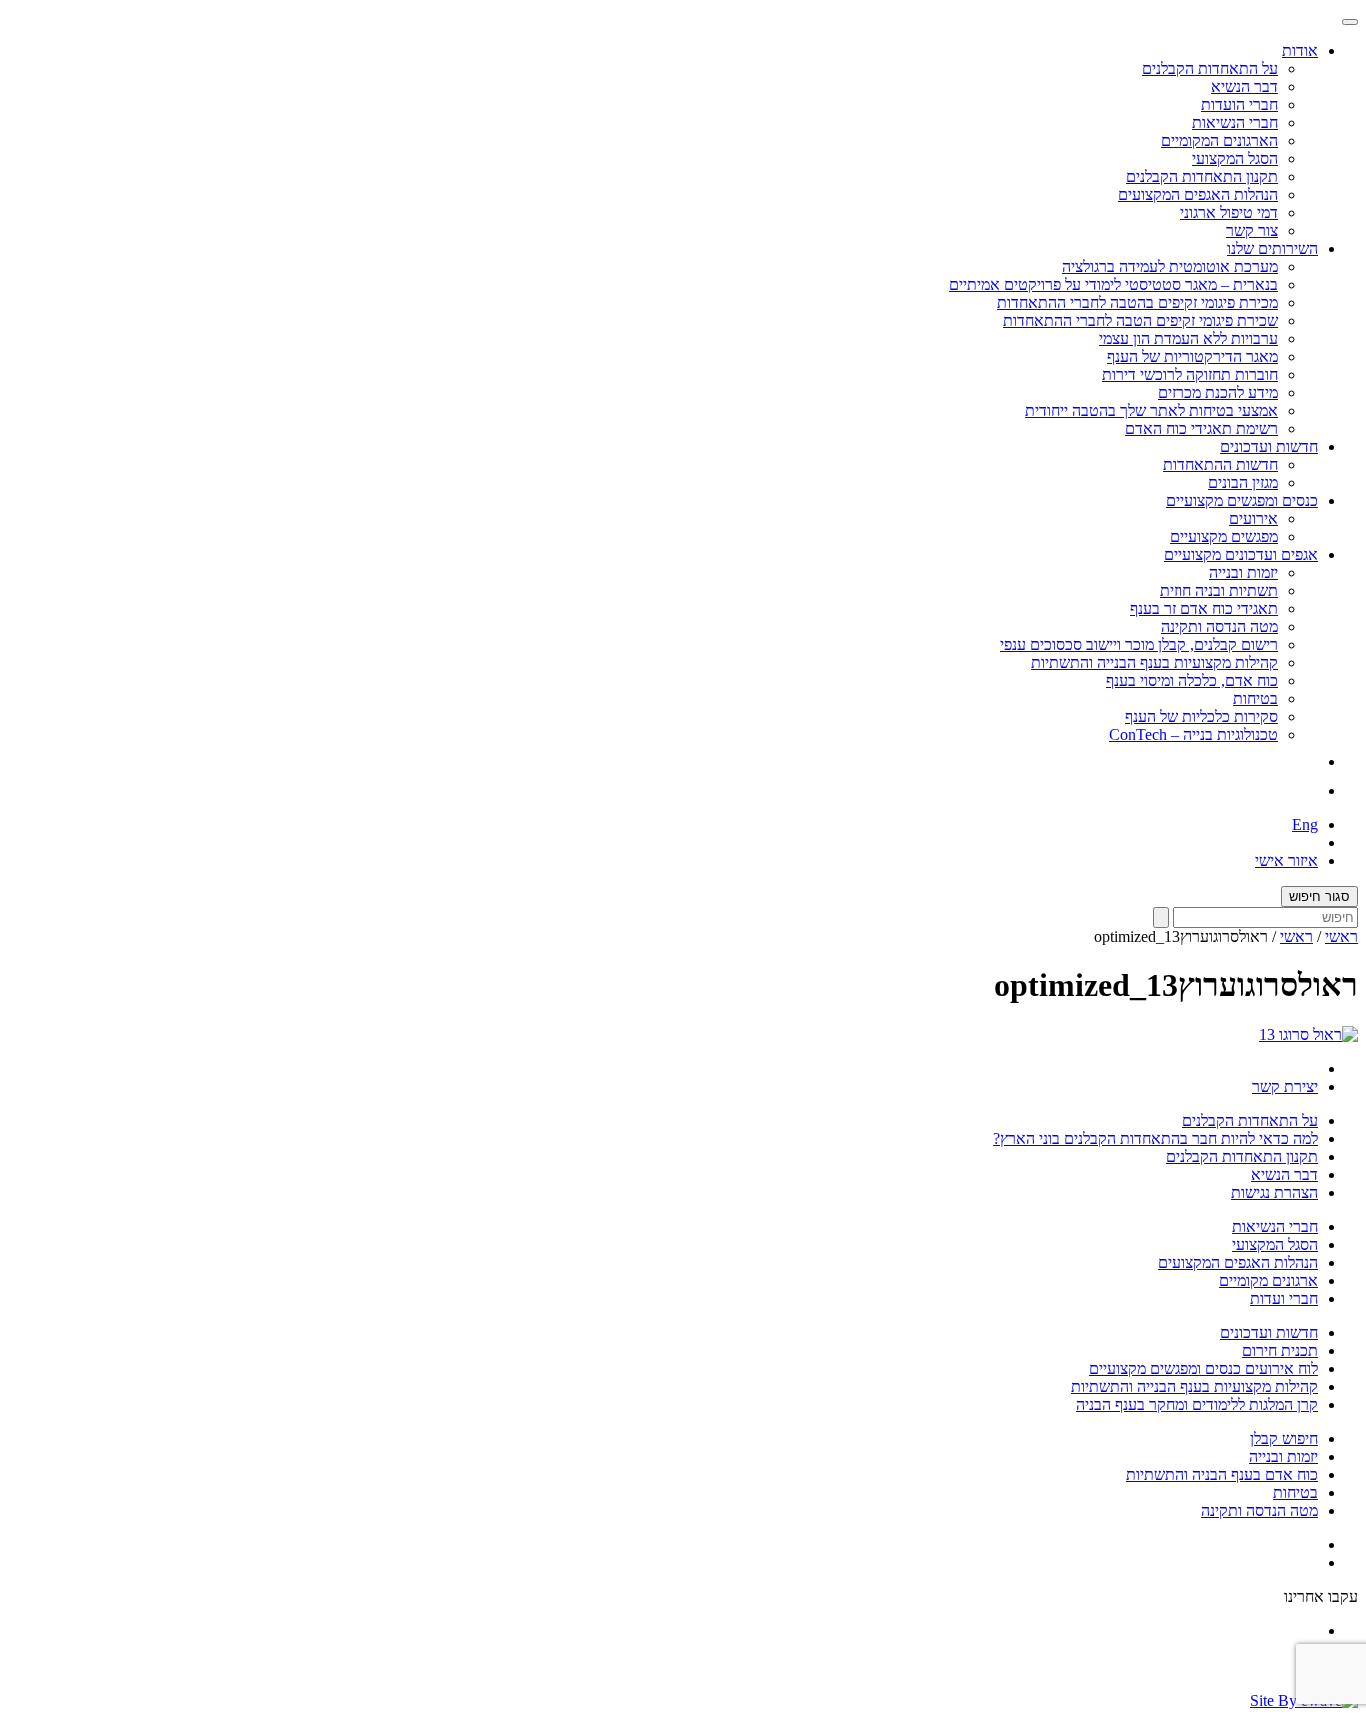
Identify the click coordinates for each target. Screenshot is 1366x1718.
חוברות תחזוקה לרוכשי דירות (1190, 374)
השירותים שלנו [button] (1272, 248)
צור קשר (1252, 230)
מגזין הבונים (1243, 482)
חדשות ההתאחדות (1220, 464)
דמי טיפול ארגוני (1229, 212)
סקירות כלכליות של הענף (1201, 716)
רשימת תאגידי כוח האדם (1201, 428)
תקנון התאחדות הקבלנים (1202, 176)
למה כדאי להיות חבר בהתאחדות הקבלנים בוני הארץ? (1155, 1138)
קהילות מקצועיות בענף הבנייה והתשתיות (1154, 662)
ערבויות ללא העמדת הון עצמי (1188, 338)
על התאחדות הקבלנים (1210, 68)
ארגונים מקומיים (1268, 1280)
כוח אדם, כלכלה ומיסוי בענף (1192, 680)
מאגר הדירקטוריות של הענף (1192, 356)
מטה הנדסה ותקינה (1219, 626)
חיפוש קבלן (1284, 1438)
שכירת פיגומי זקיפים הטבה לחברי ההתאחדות (1140, 320)
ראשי (1341, 936)
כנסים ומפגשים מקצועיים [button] (1242, 500)
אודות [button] (1300, 50)
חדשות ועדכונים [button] (1269, 446)
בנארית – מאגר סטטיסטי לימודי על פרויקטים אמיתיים (1113, 284)
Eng (1305, 824)
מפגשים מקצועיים (1224, 536)
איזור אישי (1286, 860)
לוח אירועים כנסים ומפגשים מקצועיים (1203, 1368)
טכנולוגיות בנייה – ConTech (1193, 734)
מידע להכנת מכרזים (1218, 392)
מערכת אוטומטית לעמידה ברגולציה (1170, 266)
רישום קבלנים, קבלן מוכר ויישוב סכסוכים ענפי (1139, 644)
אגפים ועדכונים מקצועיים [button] (1241, 554)
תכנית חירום (1280, 1350)
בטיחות (1255, 698)
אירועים (1253, 518)
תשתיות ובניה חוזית (1219, 590)
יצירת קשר (1285, 1086)
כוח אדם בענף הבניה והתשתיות (1222, 1474)
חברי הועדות (1239, 104)
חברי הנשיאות (1235, 122)
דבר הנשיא (1244, 86)
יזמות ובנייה (1243, 572)
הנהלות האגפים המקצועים (1198, 194)
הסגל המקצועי (1235, 158)
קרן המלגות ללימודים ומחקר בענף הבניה (1197, 1404)
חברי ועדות (1284, 1298)
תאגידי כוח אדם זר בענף (1204, 608)
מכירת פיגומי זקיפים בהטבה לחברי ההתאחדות (1137, 302)
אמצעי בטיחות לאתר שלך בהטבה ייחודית (1151, 410)
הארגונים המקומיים (1219, 140)
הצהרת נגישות (1274, 1192)
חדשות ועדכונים (1269, 1332)
